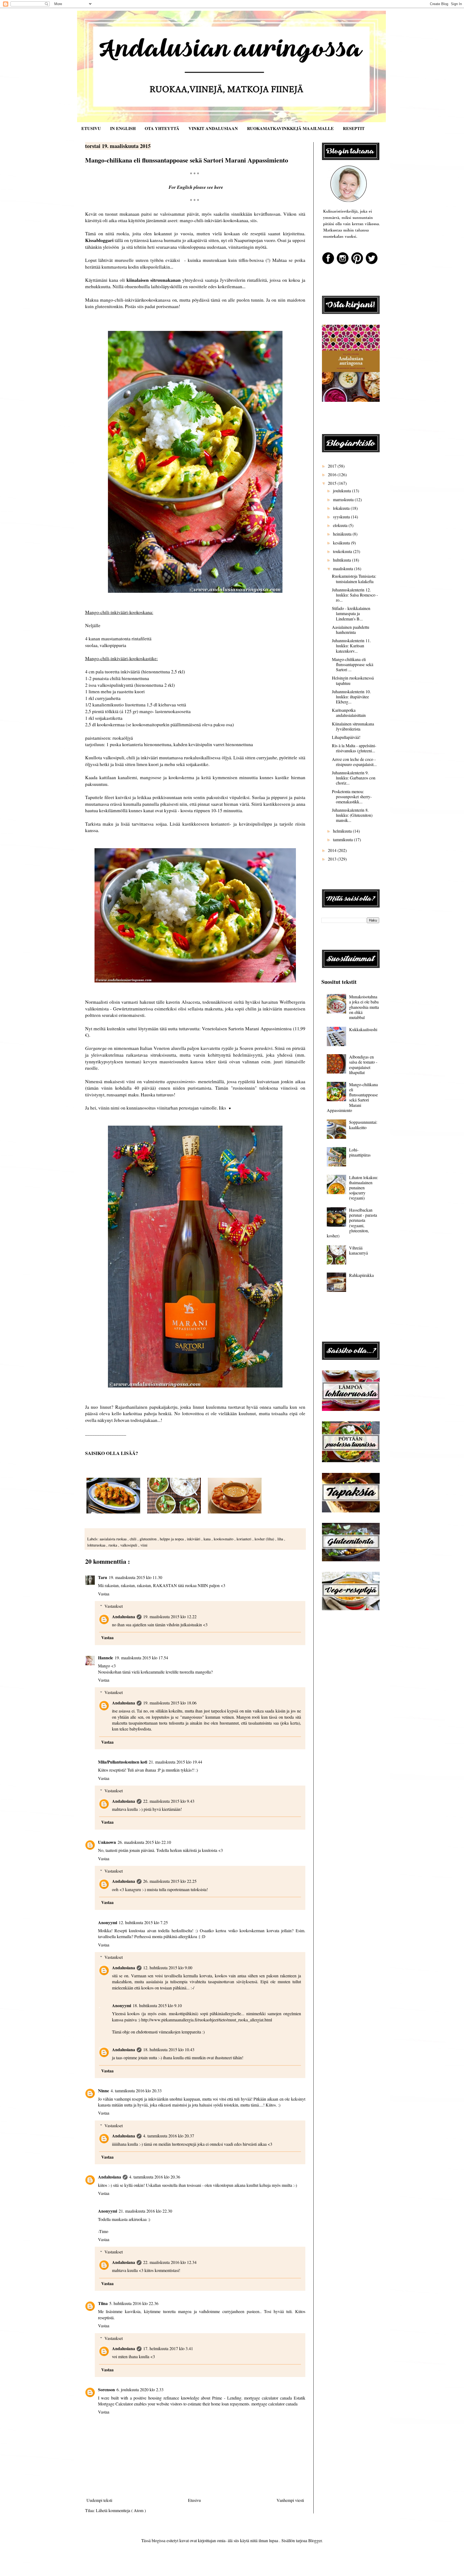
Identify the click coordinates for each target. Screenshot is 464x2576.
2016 (333, 474)
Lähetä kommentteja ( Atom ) (121, 2510)
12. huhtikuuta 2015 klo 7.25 (143, 1922)
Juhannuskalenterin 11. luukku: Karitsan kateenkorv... (351, 646)
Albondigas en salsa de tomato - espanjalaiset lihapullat (363, 1065)
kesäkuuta (342, 543)
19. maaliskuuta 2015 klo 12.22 (170, 1616)
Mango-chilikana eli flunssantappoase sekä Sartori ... (353, 664)
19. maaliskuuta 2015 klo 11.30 (135, 1577)
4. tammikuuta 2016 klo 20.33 (136, 2091)
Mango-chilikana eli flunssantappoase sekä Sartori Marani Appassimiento (352, 1097)
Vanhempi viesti (290, 2500)
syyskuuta (342, 517)
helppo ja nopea (172, 1539)
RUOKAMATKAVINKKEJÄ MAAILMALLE (290, 128)
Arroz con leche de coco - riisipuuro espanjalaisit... (354, 762)
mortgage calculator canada (268, 2398)
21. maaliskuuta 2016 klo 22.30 (145, 2211)
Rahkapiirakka (361, 1275)
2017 (333, 466)
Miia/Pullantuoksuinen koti (123, 1762)
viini (144, 1545)
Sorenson (106, 2389)
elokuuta (341, 525)
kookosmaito (224, 1539)
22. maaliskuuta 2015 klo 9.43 (169, 1801)
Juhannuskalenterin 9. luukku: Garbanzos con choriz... (354, 778)
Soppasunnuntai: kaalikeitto (363, 1125)
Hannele (106, 1658)
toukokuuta (343, 551)
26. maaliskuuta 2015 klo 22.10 (144, 1842)
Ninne (104, 2091)
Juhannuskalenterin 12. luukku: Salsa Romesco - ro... (355, 595)
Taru (103, 1577)
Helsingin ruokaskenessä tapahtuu (353, 680)
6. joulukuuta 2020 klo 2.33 (140, 2389)
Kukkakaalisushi (363, 1029)
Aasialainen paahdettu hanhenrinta (351, 630)
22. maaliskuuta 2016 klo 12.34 (170, 2262)
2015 (333, 483)
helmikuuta (343, 831)
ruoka (113, 1545)
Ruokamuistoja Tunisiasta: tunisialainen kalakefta (354, 579)
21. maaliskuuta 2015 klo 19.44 (175, 1762)
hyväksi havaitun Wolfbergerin (275, 1002)
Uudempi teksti (99, 2500)
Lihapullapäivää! (346, 737)
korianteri (244, 1539)
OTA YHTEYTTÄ (162, 128)
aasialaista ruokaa (114, 1539)
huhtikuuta (342, 560)
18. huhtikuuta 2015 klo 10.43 (169, 2049)
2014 (333, 850)
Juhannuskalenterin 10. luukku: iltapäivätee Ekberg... (351, 697)
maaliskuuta (344, 568)
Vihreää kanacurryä (358, 1250)
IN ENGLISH (123, 128)
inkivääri (194, 1539)
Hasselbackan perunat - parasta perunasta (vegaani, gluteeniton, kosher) (352, 1223)
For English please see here (196, 187)
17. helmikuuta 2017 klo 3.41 (168, 2348)
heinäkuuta (343, 534)
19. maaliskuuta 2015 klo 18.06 (170, 1703)
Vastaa (104, 1594)
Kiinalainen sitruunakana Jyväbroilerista (353, 726)
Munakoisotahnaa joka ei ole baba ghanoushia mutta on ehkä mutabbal (364, 1007)
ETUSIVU (91, 128)
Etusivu (194, 2500)
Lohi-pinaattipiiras (360, 1152)
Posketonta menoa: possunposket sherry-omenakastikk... (352, 796)
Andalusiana (124, 1616)
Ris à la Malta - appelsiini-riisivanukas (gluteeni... (354, 748)
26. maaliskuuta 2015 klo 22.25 (170, 1881)
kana (208, 1539)
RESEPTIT (354, 128)
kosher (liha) (265, 1539)
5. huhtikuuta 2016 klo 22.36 (134, 2303)
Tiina (103, 2303)
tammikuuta (343, 839)
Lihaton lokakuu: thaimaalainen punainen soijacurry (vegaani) (364, 1188)
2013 (333, 859)
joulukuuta (342, 491)
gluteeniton (149, 1539)
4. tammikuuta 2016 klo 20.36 (155, 2177)
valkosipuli (129, 1545)
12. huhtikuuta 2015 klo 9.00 (168, 1968)
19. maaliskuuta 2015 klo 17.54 (141, 1658)
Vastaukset (114, 1606)
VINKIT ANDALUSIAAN (213, 128)
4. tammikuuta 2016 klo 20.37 (169, 2136)
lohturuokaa (97, 1545)
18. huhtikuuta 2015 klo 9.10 (157, 2005)
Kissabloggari (99, 240)
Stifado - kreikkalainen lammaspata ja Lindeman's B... (351, 613)
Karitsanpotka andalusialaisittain (349, 713)
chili (134, 1539)
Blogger (315, 2540)
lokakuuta (342, 508)
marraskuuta (344, 499)
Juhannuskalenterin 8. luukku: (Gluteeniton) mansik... (352, 815)
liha (281, 1539)
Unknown (107, 1842)
